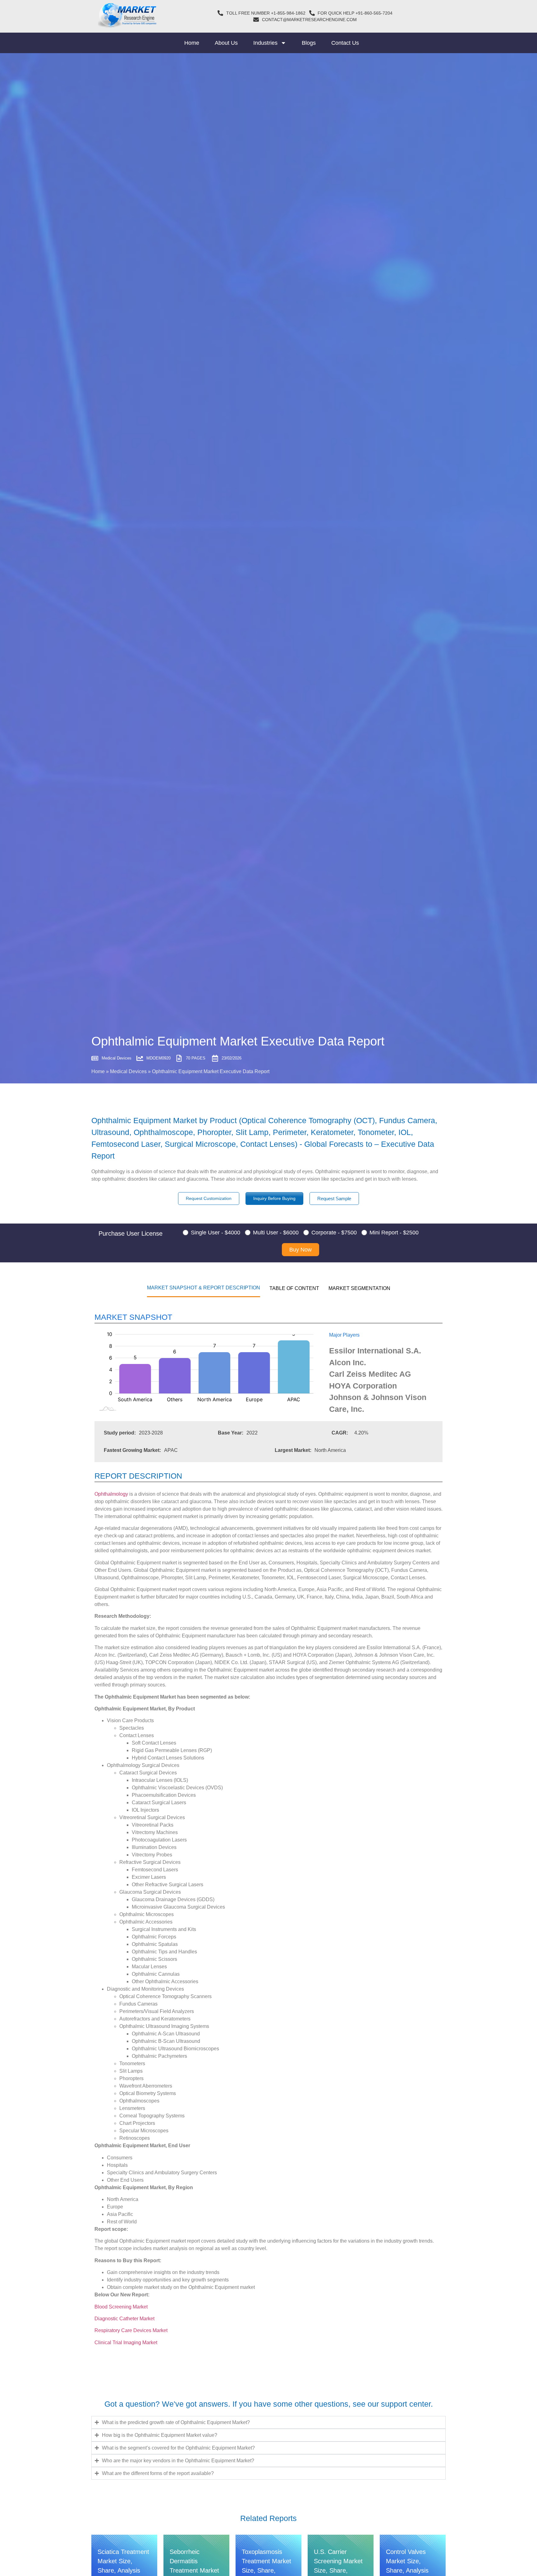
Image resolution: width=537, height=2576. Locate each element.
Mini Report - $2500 (394, 1233)
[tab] (204, 1288)
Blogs (309, 43)
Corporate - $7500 (334, 1233)
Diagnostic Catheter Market (125, 2319)
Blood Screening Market (122, 2307)
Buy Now (301, 1250)
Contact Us (345, 43)
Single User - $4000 (216, 1233)
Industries (265, 43)
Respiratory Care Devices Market (132, 2330)
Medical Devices (128, 1071)
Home (192, 43)
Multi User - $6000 (276, 1233)
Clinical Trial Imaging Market (126, 2343)
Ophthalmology (111, 1494)
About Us (226, 43)
